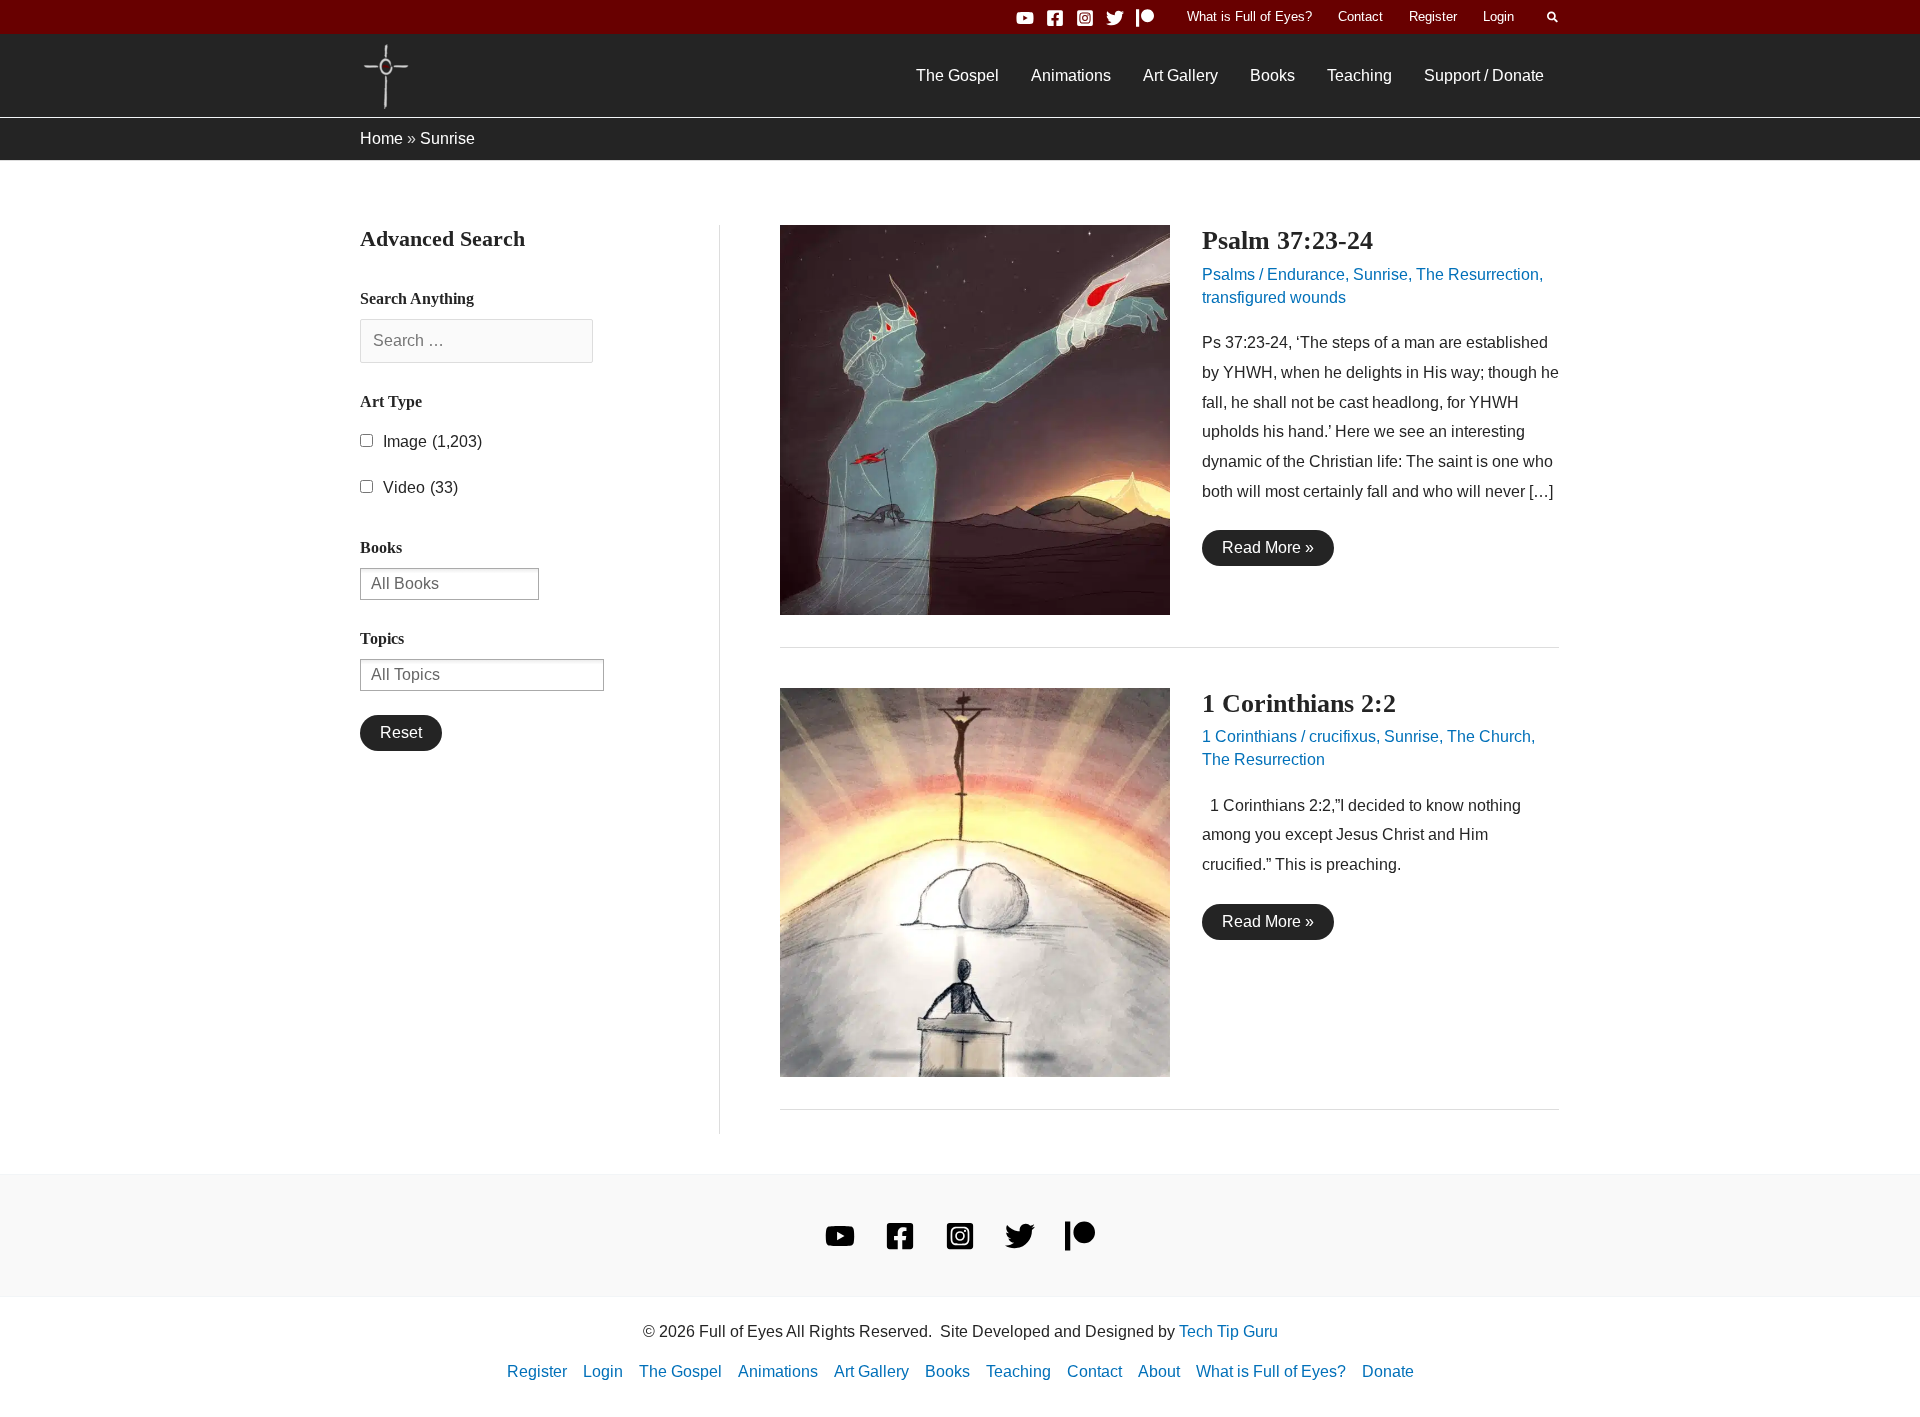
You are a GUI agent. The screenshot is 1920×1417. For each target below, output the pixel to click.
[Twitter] (1115, 18)
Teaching (1359, 75)
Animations (1071, 75)
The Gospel (957, 75)
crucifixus (1342, 736)
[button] (1553, 17)
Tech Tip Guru (1228, 1331)
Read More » (1267, 552)
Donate (1388, 1371)
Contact (1360, 16)
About (1159, 1371)
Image (432, 441)
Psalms (1228, 274)
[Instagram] (1085, 18)
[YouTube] (1025, 18)
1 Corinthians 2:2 (1299, 703)
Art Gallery (1180, 75)
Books (1272, 75)
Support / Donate (1484, 75)
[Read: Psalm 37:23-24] (975, 418)
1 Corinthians (1249, 736)
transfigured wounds (1274, 297)
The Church (1489, 736)
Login (1498, 16)
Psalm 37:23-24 (1287, 240)
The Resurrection (1477, 274)
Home (381, 138)
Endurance (1306, 274)
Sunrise (1380, 274)
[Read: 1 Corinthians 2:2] (975, 881)
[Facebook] (1055, 18)
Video (420, 487)
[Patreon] (1145, 18)
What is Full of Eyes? (1249, 16)
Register (1433, 16)
